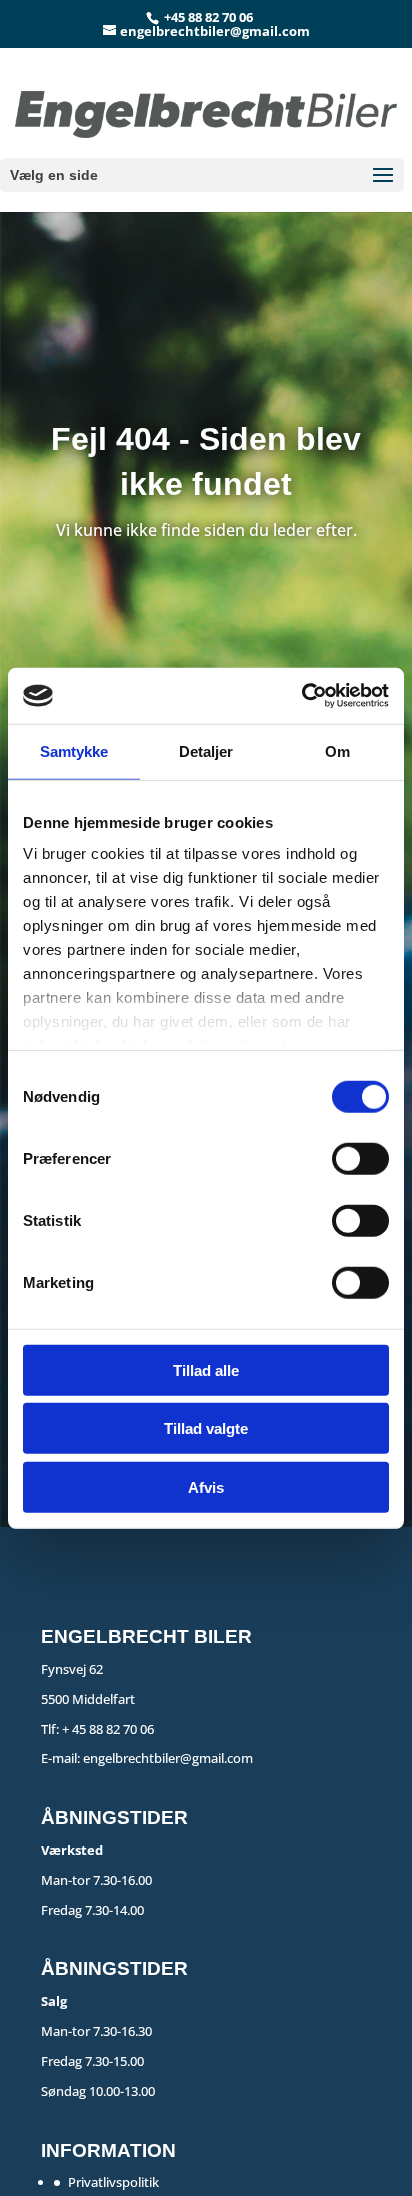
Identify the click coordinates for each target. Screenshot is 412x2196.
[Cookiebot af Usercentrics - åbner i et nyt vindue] (301, 696)
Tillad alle (206, 1369)
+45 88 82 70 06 (208, 17)
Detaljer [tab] (206, 750)
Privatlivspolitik (113, 2182)
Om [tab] (337, 750)
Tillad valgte (206, 1428)
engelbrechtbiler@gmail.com (168, 1758)
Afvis (206, 1486)
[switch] (360, 1158)
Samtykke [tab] (74, 750)
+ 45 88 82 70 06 (108, 1729)
